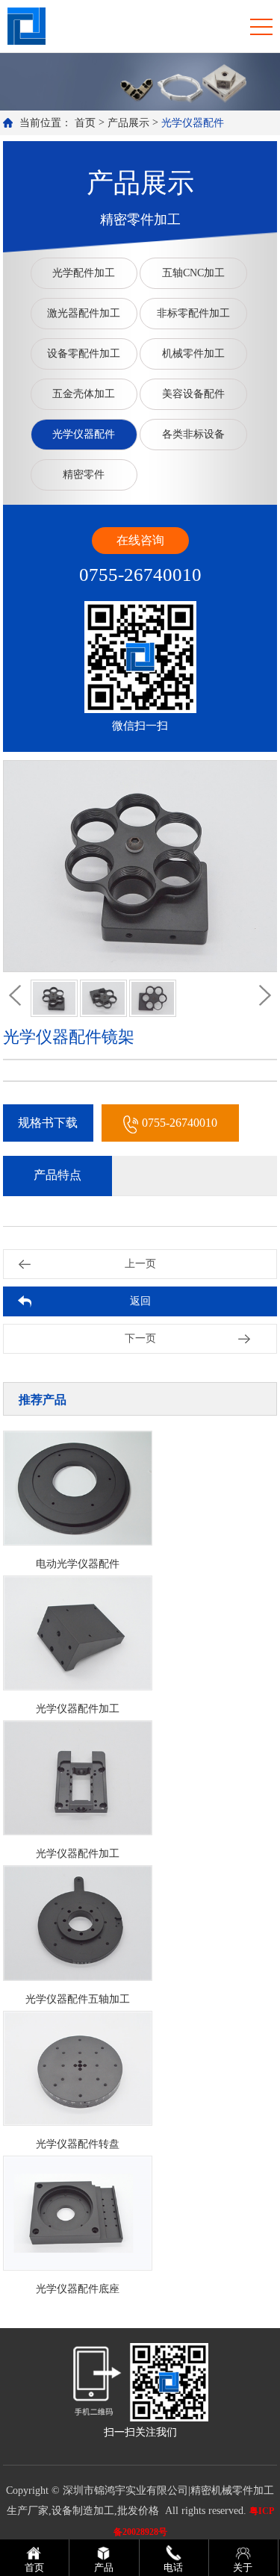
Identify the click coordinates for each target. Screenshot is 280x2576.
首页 (85, 123)
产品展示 (128, 123)
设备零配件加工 (84, 354)
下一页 (140, 1338)
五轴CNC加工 (193, 273)
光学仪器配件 (193, 123)
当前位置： (46, 123)
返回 (140, 1301)
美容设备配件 (193, 394)
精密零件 (84, 475)
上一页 (140, 1264)
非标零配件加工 (193, 313)
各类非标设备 (193, 434)
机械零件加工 (193, 354)
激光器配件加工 (84, 313)
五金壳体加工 (84, 394)
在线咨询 (140, 540)
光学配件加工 (84, 273)
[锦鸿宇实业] (27, 25)
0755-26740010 (180, 1123)
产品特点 (57, 1175)
